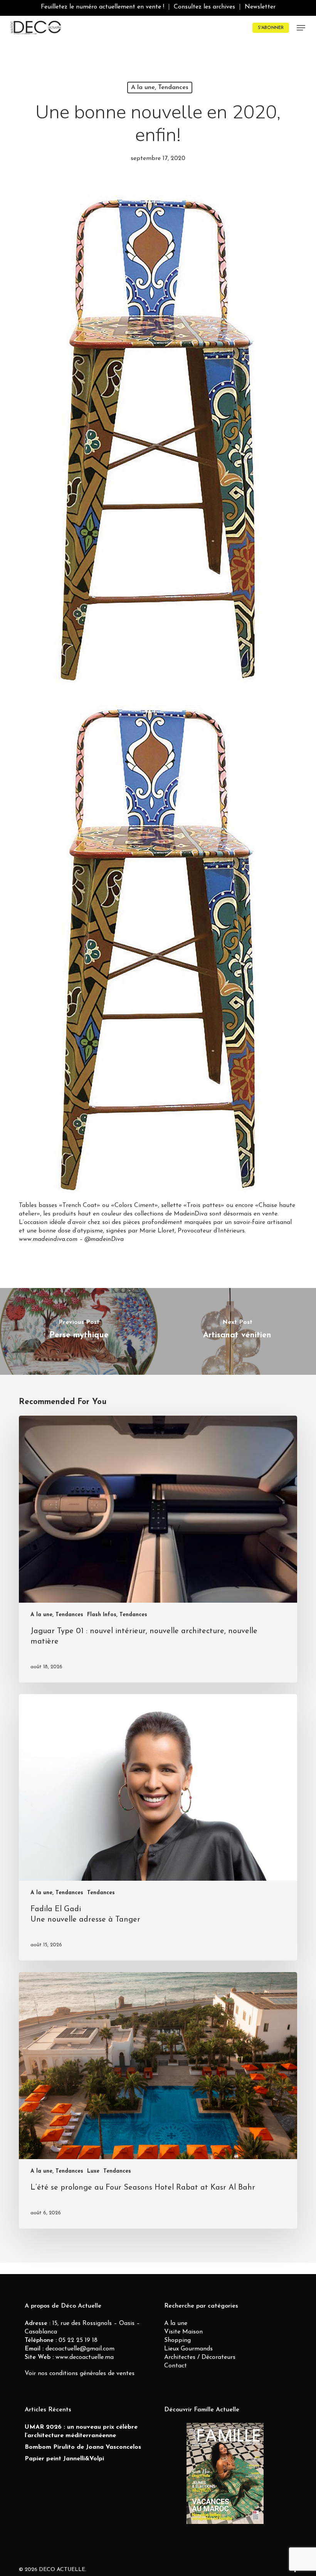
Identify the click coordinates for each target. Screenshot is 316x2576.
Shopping (177, 2340)
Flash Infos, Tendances (117, 1615)
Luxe (93, 2171)
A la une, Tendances (160, 88)
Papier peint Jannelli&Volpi (64, 2459)
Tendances (101, 1893)
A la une (176, 2323)
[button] (301, 28)
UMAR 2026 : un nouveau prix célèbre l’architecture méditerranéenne (81, 2431)
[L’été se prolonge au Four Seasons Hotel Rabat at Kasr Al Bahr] (158, 2100)
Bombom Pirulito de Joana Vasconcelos (83, 2447)
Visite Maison (183, 2332)
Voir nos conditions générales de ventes (80, 2374)
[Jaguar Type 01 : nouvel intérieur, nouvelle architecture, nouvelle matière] (158, 1549)
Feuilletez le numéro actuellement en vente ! (103, 7)
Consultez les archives (204, 7)
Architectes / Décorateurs (200, 2357)
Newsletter (260, 7)
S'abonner (271, 28)
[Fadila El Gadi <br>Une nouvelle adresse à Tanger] (158, 1827)
